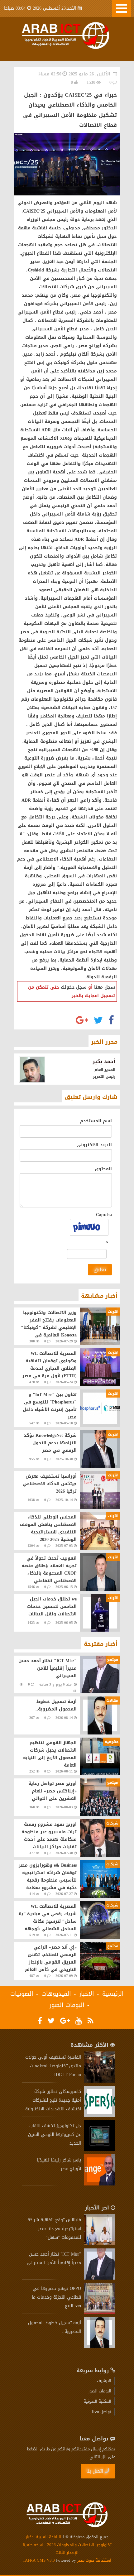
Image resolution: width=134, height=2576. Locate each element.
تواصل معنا (102, 2412)
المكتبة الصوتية (97, 2401)
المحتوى (103, 1169)
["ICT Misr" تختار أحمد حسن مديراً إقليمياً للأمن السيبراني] (100, 2278)
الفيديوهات (56, 1994)
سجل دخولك (74, 987)
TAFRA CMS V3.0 (39, 2560)
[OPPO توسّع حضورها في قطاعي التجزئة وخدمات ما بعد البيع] (100, 2312)
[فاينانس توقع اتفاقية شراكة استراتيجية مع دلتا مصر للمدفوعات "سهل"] (100, 2244)
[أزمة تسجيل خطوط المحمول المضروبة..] (100, 2347)
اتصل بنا (95, 2471)
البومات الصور (67, 2005)
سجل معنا (105, 987)
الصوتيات (22, 1994)
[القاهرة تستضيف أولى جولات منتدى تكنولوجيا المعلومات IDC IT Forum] (100, 2081)
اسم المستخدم (96, 1121)
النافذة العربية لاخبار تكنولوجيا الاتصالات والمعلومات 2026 (69, 2541)
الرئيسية (113, 1994)
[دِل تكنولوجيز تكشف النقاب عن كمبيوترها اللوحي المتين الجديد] (100, 2150)
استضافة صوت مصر (94, 2560)
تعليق (100, 1270)
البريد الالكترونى (94, 1145)
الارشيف (104, 2381)
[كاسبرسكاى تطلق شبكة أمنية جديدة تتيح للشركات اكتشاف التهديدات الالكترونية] (100, 2115)
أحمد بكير (104, 1061)
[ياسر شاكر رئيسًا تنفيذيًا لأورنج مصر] (100, 2184)
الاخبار (87, 1994)
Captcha (104, 1215)
